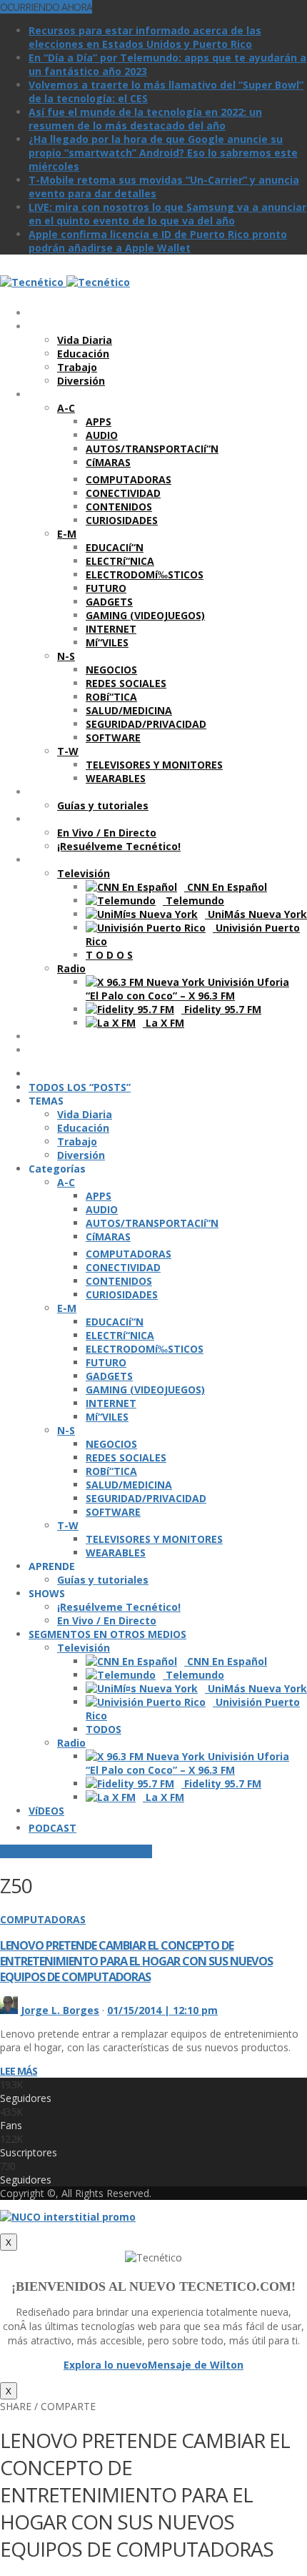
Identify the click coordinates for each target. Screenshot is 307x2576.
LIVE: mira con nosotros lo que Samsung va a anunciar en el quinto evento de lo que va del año (167, 214)
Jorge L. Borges (60, 2010)
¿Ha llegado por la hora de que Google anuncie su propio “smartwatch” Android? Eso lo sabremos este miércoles (163, 153)
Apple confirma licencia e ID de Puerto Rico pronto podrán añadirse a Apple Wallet (158, 241)
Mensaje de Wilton (196, 2365)
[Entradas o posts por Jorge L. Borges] (9, 2010)
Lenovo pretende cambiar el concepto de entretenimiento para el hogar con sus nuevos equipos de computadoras (136, 1961)
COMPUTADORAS (43, 1919)
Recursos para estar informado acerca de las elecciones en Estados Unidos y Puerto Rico (145, 37)
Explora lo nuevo (106, 2365)
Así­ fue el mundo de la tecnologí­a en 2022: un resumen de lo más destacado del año (145, 119)
